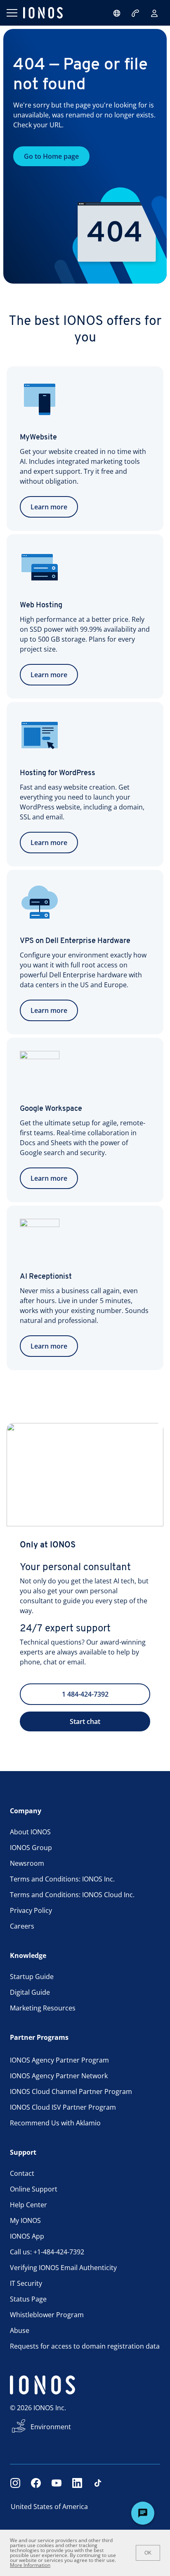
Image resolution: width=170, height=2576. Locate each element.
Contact (22, 2173)
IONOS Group (31, 1848)
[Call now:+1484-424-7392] (136, 13)
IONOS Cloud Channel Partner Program (71, 2091)
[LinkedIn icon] (77, 2483)
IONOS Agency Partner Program (59, 2060)
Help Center (28, 2205)
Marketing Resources (43, 2008)
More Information (30, 2565)
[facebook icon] (36, 2483)
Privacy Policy (31, 1910)
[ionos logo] (43, 13)
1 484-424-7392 (85, 1694)
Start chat (85, 1721)
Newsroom (27, 1863)
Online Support (34, 2189)
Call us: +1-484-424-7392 (47, 2252)
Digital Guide (30, 1992)
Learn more (49, 507)
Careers (22, 1926)
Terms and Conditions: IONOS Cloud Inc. (72, 1895)
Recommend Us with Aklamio (55, 2123)
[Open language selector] (117, 13)
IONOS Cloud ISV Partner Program (63, 2107)
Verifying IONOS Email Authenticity (63, 2268)
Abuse (20, 2330)
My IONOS (25, 2220)
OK (148, 2553)
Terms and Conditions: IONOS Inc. (62, 1879)
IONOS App (27, 2236)
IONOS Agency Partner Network (59, 2076)
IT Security (26, 2283)
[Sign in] (154, 13)
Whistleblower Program (47, 2315)
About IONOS (30, 1832)
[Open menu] (12, 13)
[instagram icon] (15, 2483)
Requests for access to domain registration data (85, 2346)
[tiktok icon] (98, 2483)
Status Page (28, 2299)
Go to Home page (51, 156)
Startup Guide (32, 1977)
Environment (51, 2427)
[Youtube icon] (57, 2483)
